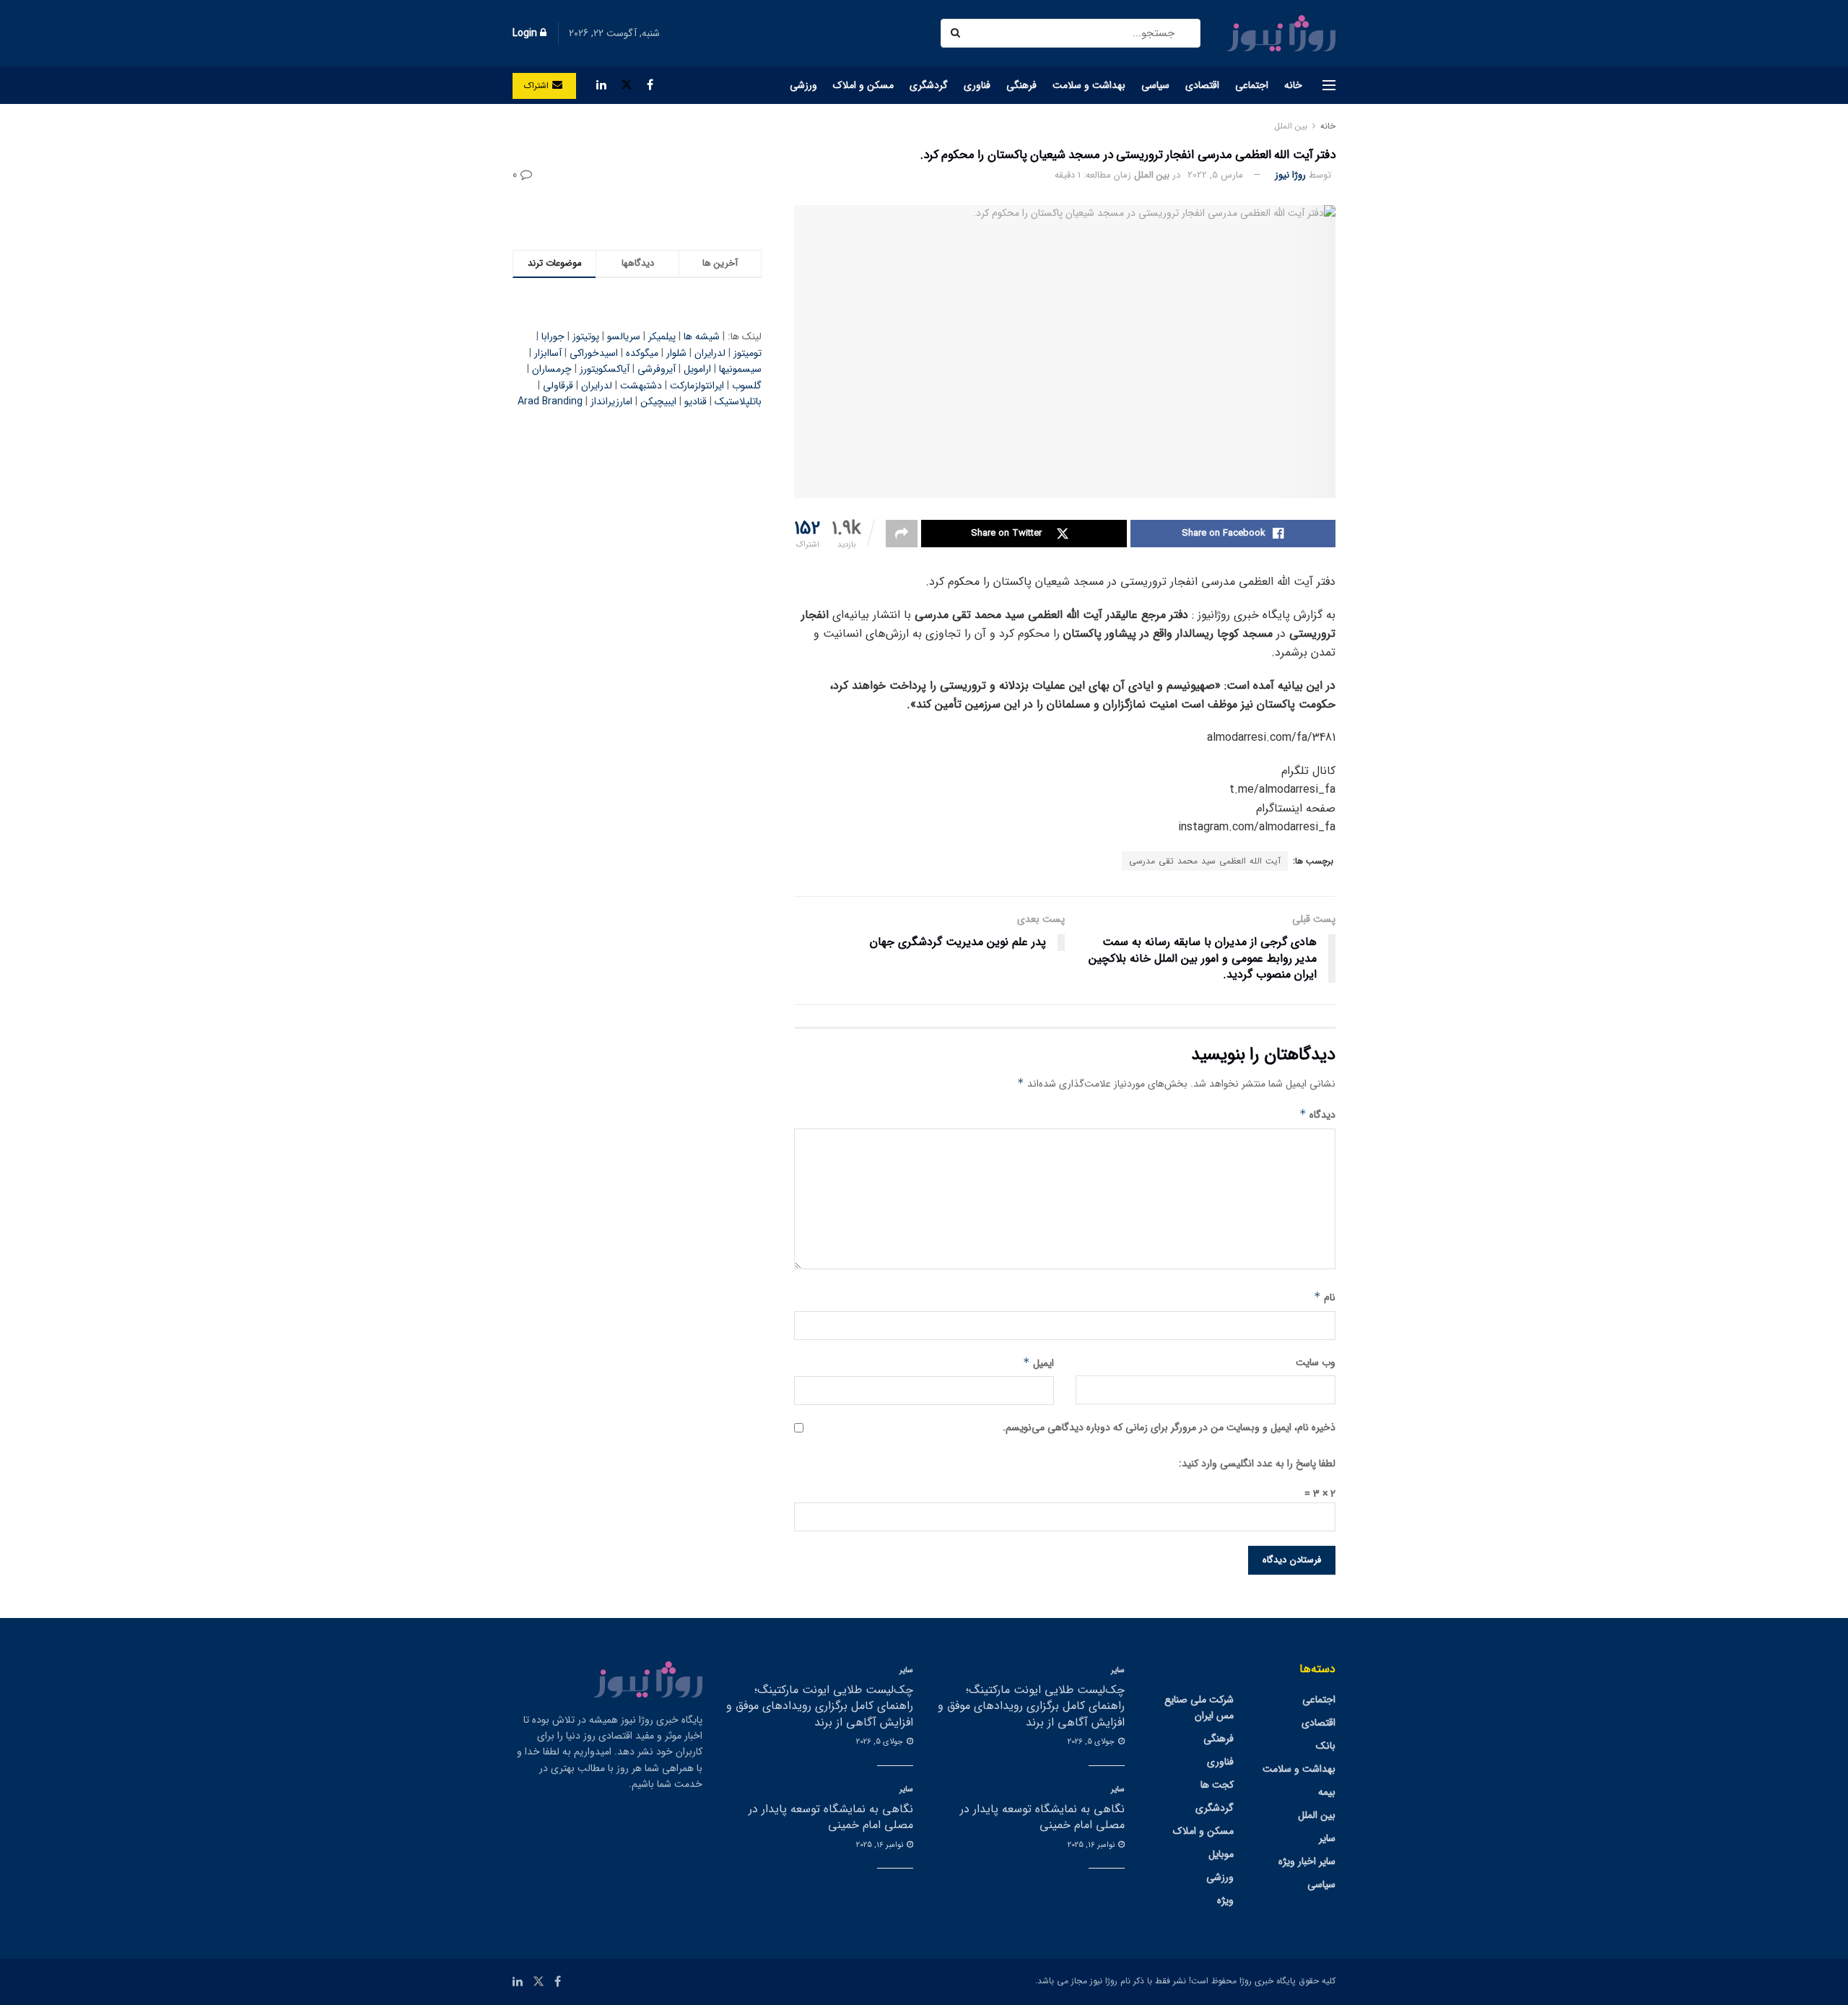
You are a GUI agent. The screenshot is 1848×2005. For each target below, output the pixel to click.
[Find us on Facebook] (650, 85)
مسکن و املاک (863, 85)
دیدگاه (1317, 1115)
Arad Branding (550, 401)
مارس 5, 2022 (1215, 175)
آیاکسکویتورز (605, 369)
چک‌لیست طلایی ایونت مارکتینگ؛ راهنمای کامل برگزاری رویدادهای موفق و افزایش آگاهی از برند (1031, 1706)
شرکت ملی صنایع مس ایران (1199, 1708)
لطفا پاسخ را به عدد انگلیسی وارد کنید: (1257, 1463)
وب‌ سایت (1316, 1362)
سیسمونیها (740, 369)
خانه (1293, 85)
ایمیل (1038, 1363)
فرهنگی (1021, 85)
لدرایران (710, 353)
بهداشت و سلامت (1089, 85)
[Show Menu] (1329, 85)
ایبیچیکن (658, 401)
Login (526, 33)
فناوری (977, 85)
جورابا (553, 336)
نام (1325, 1297)
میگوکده (642, 353)
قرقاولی (558, 386)
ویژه (1225, 1900)
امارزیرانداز (611, 401)
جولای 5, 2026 (1092, 1742)
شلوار (676, 353)
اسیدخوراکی (594, 353)
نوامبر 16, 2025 (1092, 1845)
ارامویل (697, 369)
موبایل (1221, 1854)
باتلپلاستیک (738, 401)
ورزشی (803, 85)
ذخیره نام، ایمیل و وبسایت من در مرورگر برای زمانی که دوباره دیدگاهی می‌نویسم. (1169, 1427)
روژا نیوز (1290, 175)
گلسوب (747, 386)
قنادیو (696, 401)
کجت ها (1217, 1785)
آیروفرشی (657, 369)
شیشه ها (702, 336)
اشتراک (538, 86)
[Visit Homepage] (1281, 33)
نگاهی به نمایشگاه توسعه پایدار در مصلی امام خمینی (1042, 1817)
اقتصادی (1202, 85)
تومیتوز (748, 353)
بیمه (1327, 1792)
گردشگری (929, 85)
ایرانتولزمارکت (697, 386)
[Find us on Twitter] (627, 85)
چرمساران (552, 369)
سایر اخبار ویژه (1307, 1861)
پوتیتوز (586, 336)
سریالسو (624, 336)
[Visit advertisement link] (637, 213)
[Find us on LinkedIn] (601, 85)
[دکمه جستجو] (957, 33)
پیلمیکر (662, 336)
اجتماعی (1252, 85)
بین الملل (1291, 126)
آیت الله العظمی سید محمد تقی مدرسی (1205, 861)
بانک (1326, 1746)
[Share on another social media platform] (902, 534)
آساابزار (548, 353)
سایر (1327, 1838)
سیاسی (1155, 85)
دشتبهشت (641, 386)
